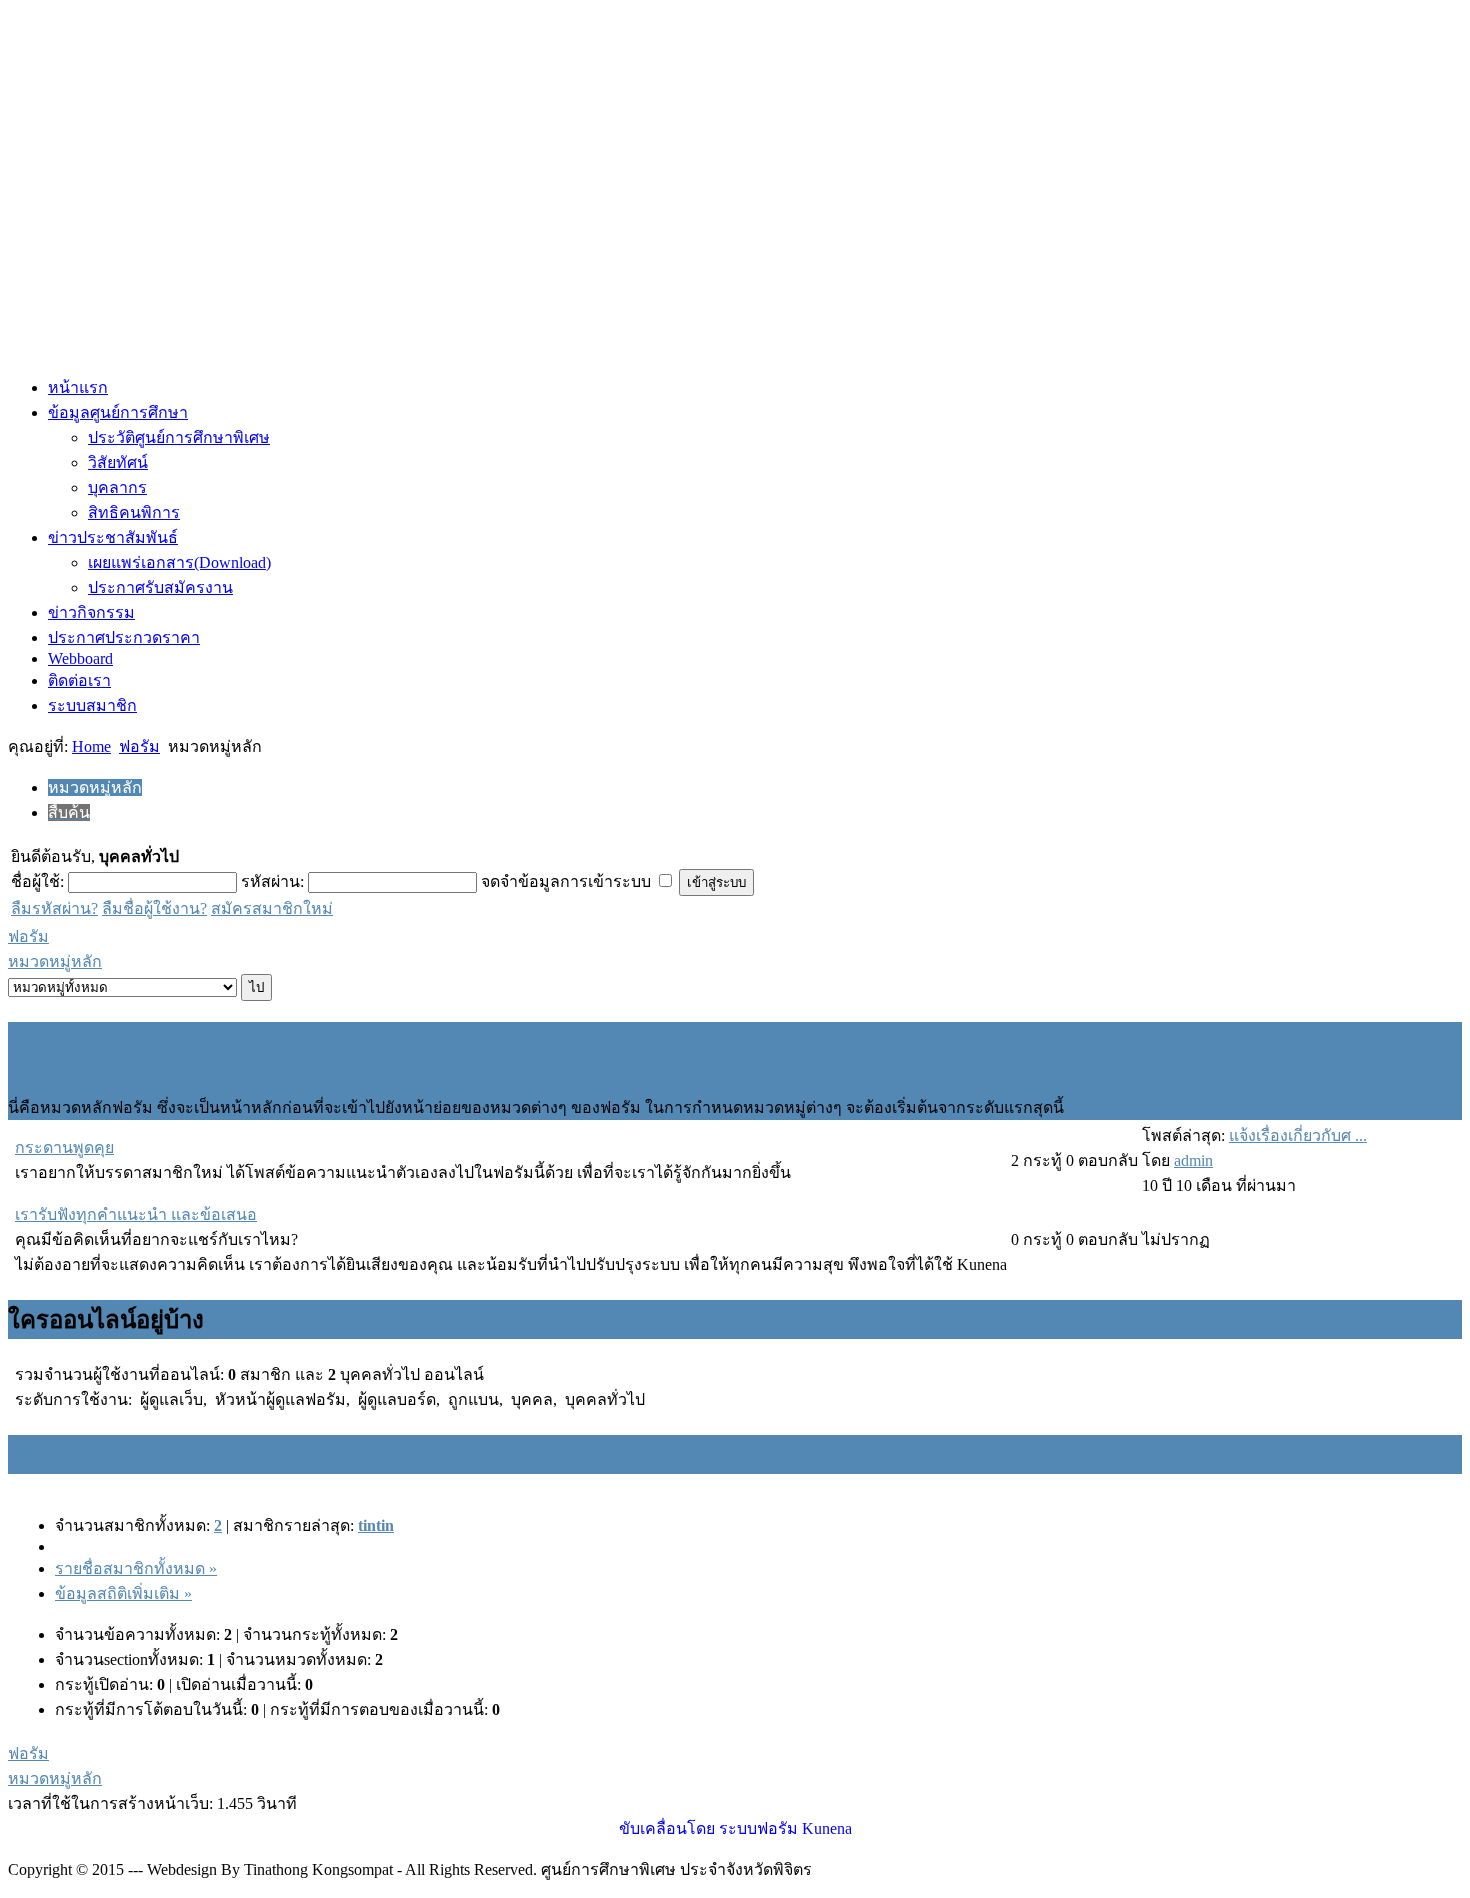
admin (1193, 1160)
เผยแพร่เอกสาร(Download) (179, 562)
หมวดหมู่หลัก (55, 961)
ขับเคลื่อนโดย (667, 1828)
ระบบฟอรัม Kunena (785, 1828)
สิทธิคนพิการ (134, 512)
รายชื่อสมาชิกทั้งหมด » (136, 1568)
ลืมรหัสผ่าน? (54, 908)
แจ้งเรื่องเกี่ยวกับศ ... (1298, 1135)
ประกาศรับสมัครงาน (160, 587)
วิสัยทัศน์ (118, 462)
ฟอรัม (139, 746)
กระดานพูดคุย (64, 1147)
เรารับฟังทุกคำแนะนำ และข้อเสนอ (136, 1214)
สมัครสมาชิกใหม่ (272, 908)
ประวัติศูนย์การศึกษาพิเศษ (179, 437)
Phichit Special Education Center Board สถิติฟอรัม (270, 1455)
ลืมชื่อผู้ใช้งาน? (154, 908)
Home (91, 746)
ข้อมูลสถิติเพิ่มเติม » (123, 1593)
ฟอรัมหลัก (78, 1048)
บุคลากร (117, 487)
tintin (376, 1525)
